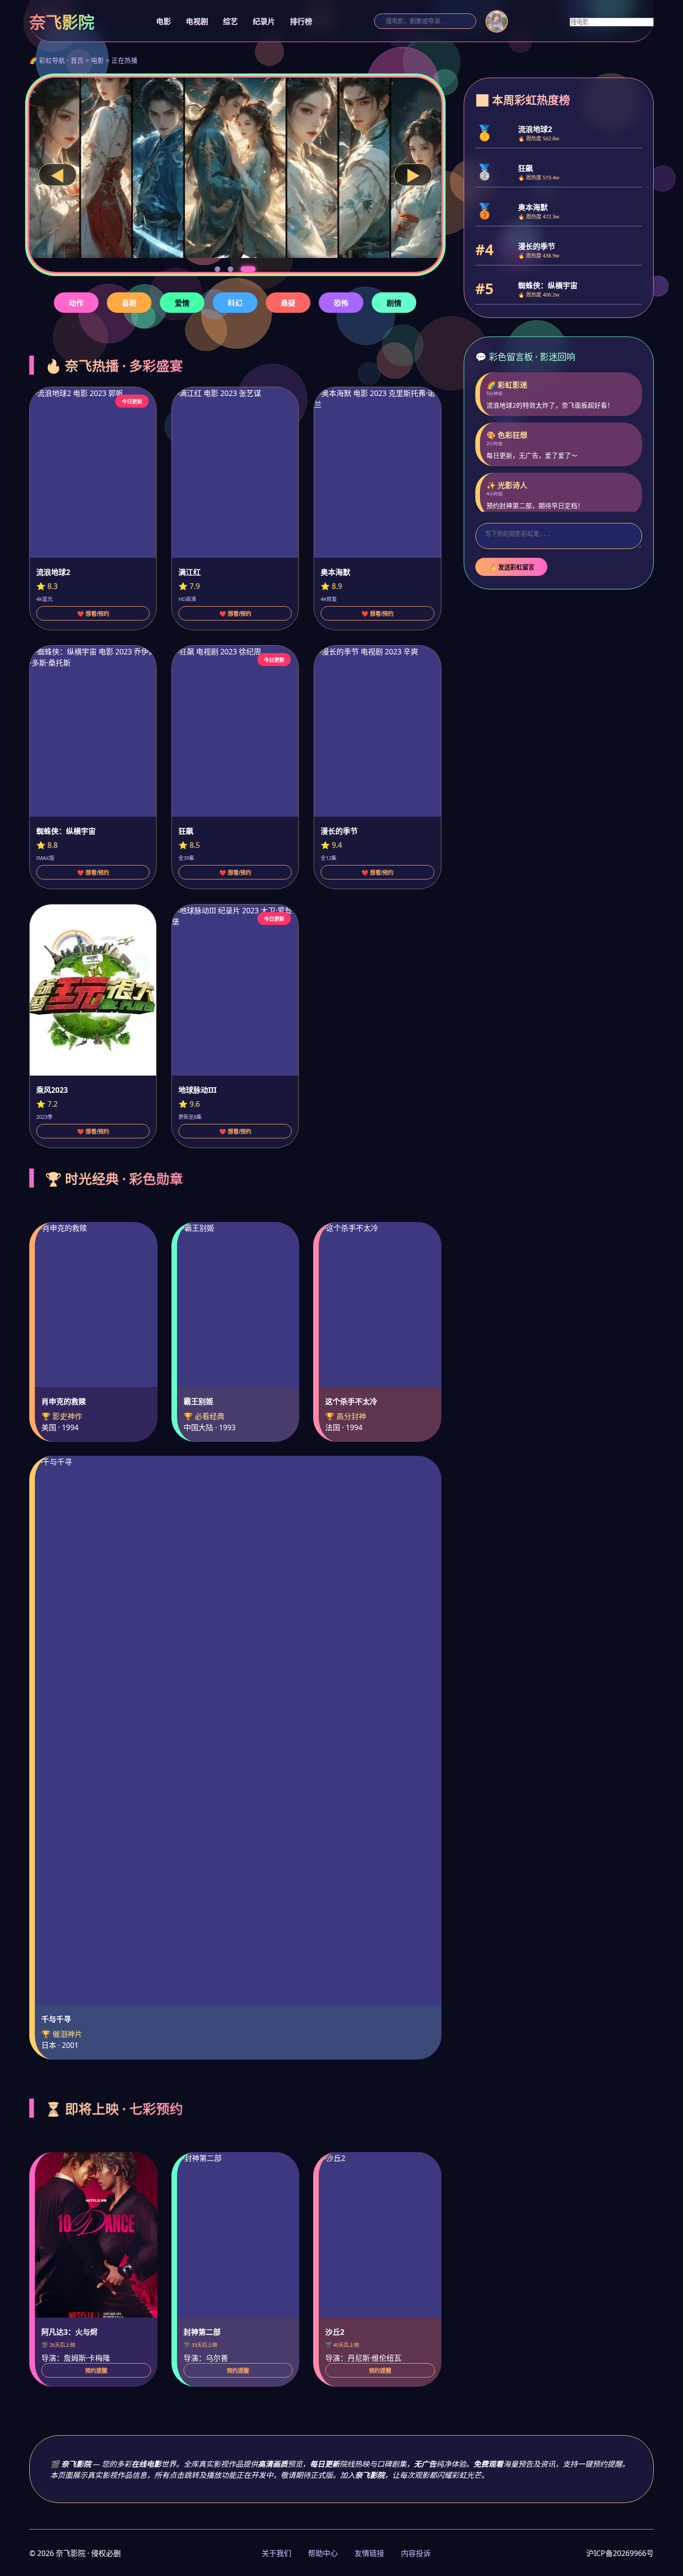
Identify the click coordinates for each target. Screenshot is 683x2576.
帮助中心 (323, 2553)
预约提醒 (96, 2371)
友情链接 (369, 2553)
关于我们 (276, 2553)
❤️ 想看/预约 (93, 614)
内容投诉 (416, 2553)
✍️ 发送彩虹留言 (511, 567)
